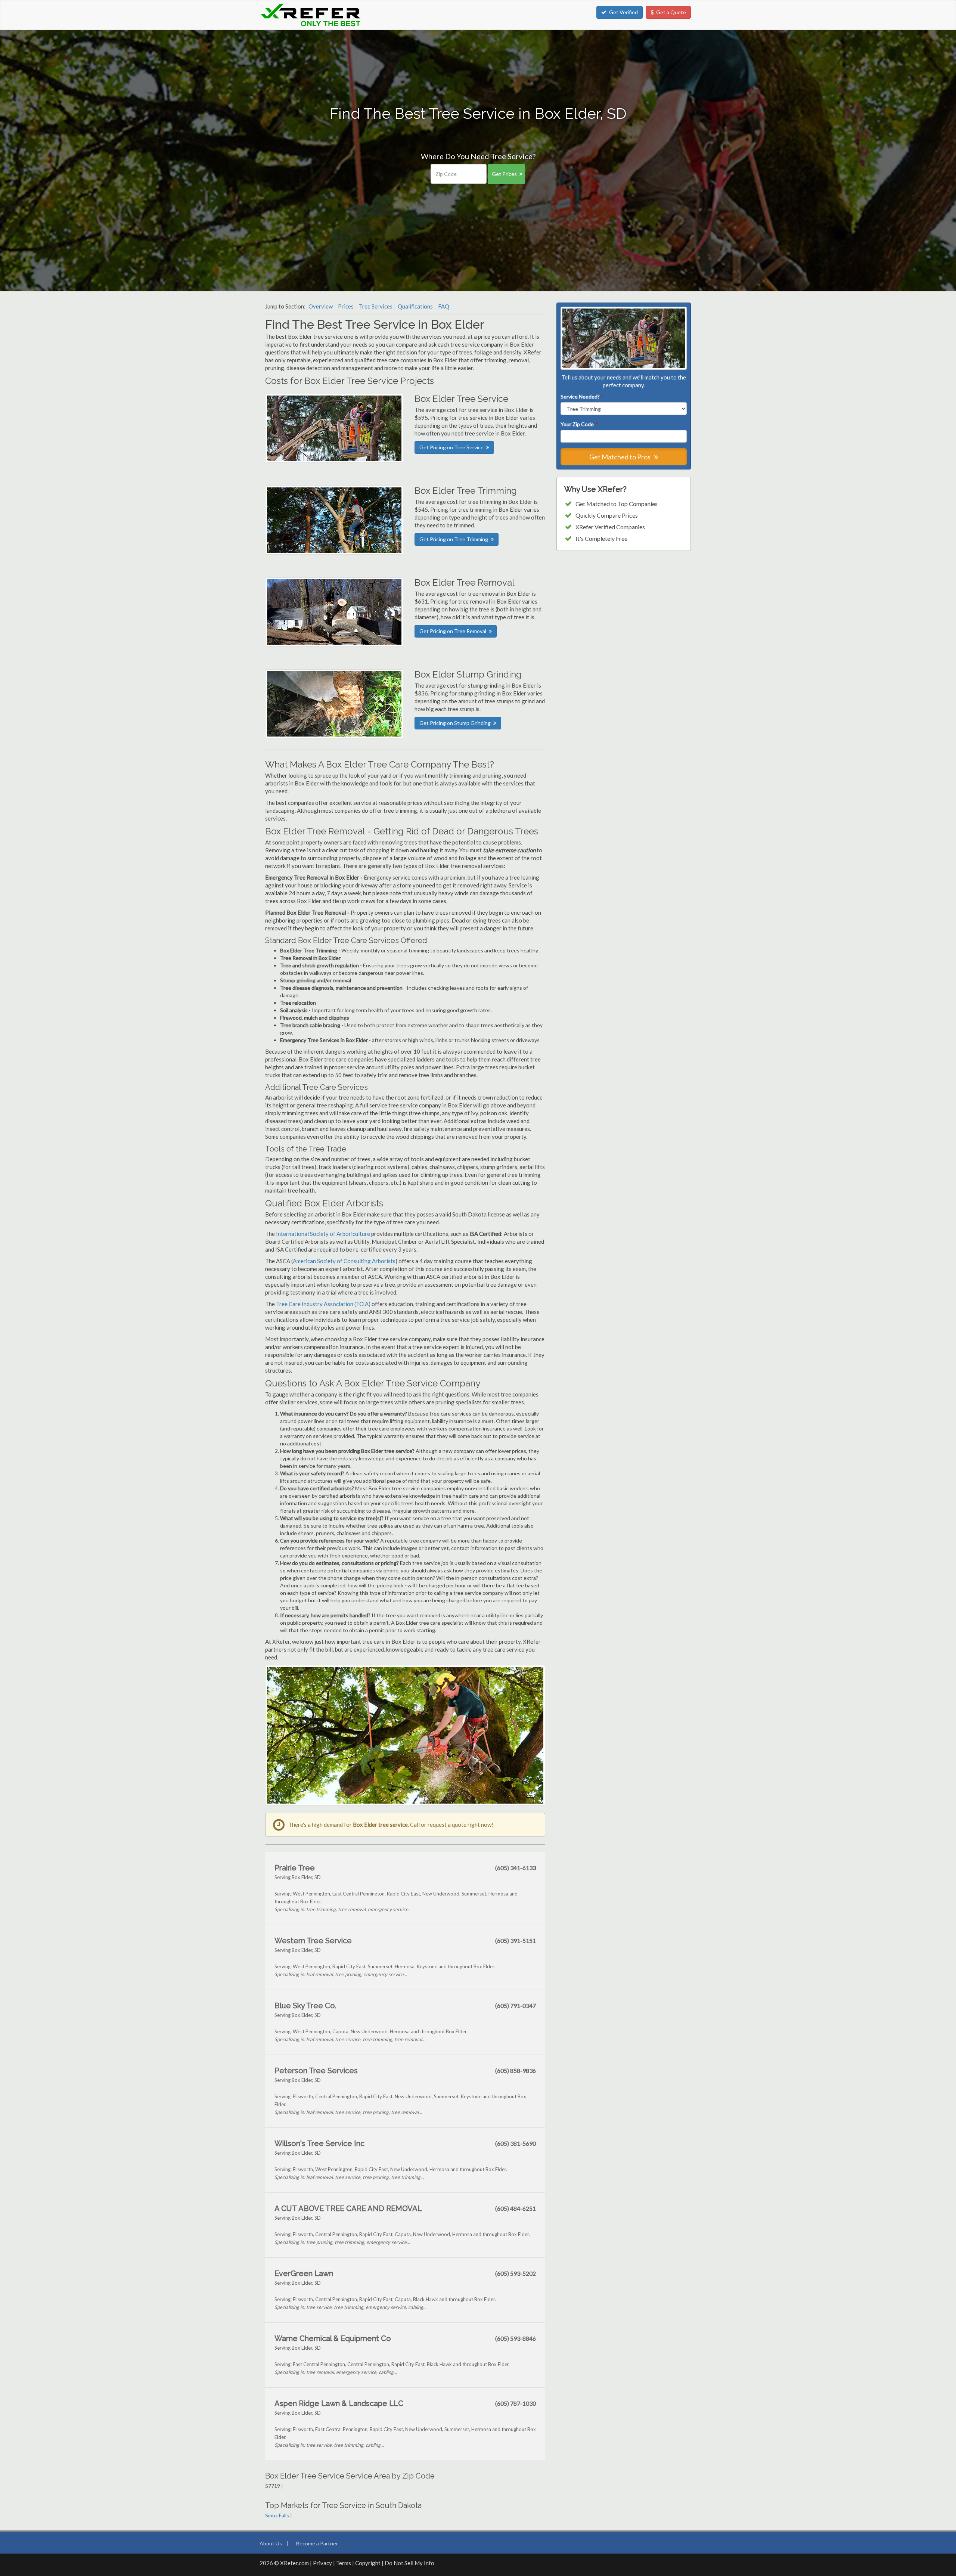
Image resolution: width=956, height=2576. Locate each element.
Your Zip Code (579, 424)
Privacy (322, 2563)
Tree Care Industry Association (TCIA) (323, 1304)
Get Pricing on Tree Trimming (454, 539)
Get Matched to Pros (620, 457)
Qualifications (415, 306)
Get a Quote (671, 12)
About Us (271, 2543)
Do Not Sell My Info (409, 2563)
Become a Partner (317, 2543)
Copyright (368, 2563)
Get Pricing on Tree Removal (453, 631)
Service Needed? (581, 396)
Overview (321, 306)
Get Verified (623, 12)
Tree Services (376, 306)
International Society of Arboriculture (323, 1234)
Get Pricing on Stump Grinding (455, 723)
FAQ (444, 306)
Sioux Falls (277, 2515)
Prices (346, 306)
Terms (344, 2563)
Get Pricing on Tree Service (451, 447)
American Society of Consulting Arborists (344, 1261)
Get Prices (504, 174)
